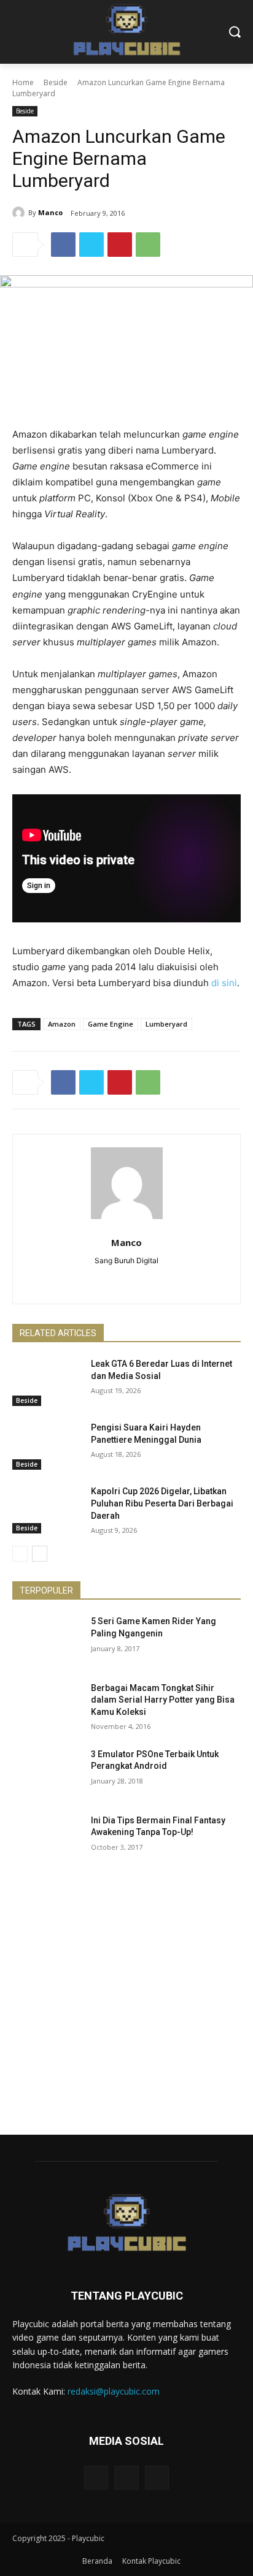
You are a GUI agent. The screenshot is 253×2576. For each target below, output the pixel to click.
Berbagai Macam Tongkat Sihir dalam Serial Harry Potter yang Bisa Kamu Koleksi (163, 1700)
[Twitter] (91, 245)
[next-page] (40, 1554)
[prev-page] (20, 1554)
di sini (224, 983)
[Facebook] (63, 245)
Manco (50, 212)
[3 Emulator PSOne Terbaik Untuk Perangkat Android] (47, 1772)
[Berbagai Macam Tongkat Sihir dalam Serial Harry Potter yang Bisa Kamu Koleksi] (47, 1706)
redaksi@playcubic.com (114, 2391)
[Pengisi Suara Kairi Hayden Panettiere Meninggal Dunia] (47, 1446)
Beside (56, 82)
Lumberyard (166, 1024)
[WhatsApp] (148, 245)
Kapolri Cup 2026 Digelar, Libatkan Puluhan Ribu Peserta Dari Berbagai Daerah (162, 1503)
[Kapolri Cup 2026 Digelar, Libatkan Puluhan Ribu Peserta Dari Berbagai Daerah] (47, 1510)
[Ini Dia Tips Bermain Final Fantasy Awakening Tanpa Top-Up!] (47, 1839)
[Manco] (20, 213)
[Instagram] (126, 2478)
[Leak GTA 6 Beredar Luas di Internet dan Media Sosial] (47, 1382)
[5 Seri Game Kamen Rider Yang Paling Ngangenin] (47, 1639)
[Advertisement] (126, 2008)
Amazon (62, 1024)
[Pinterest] (120, 245)
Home (23, 82)
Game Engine (111, 1024)
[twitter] (127, 1280)
